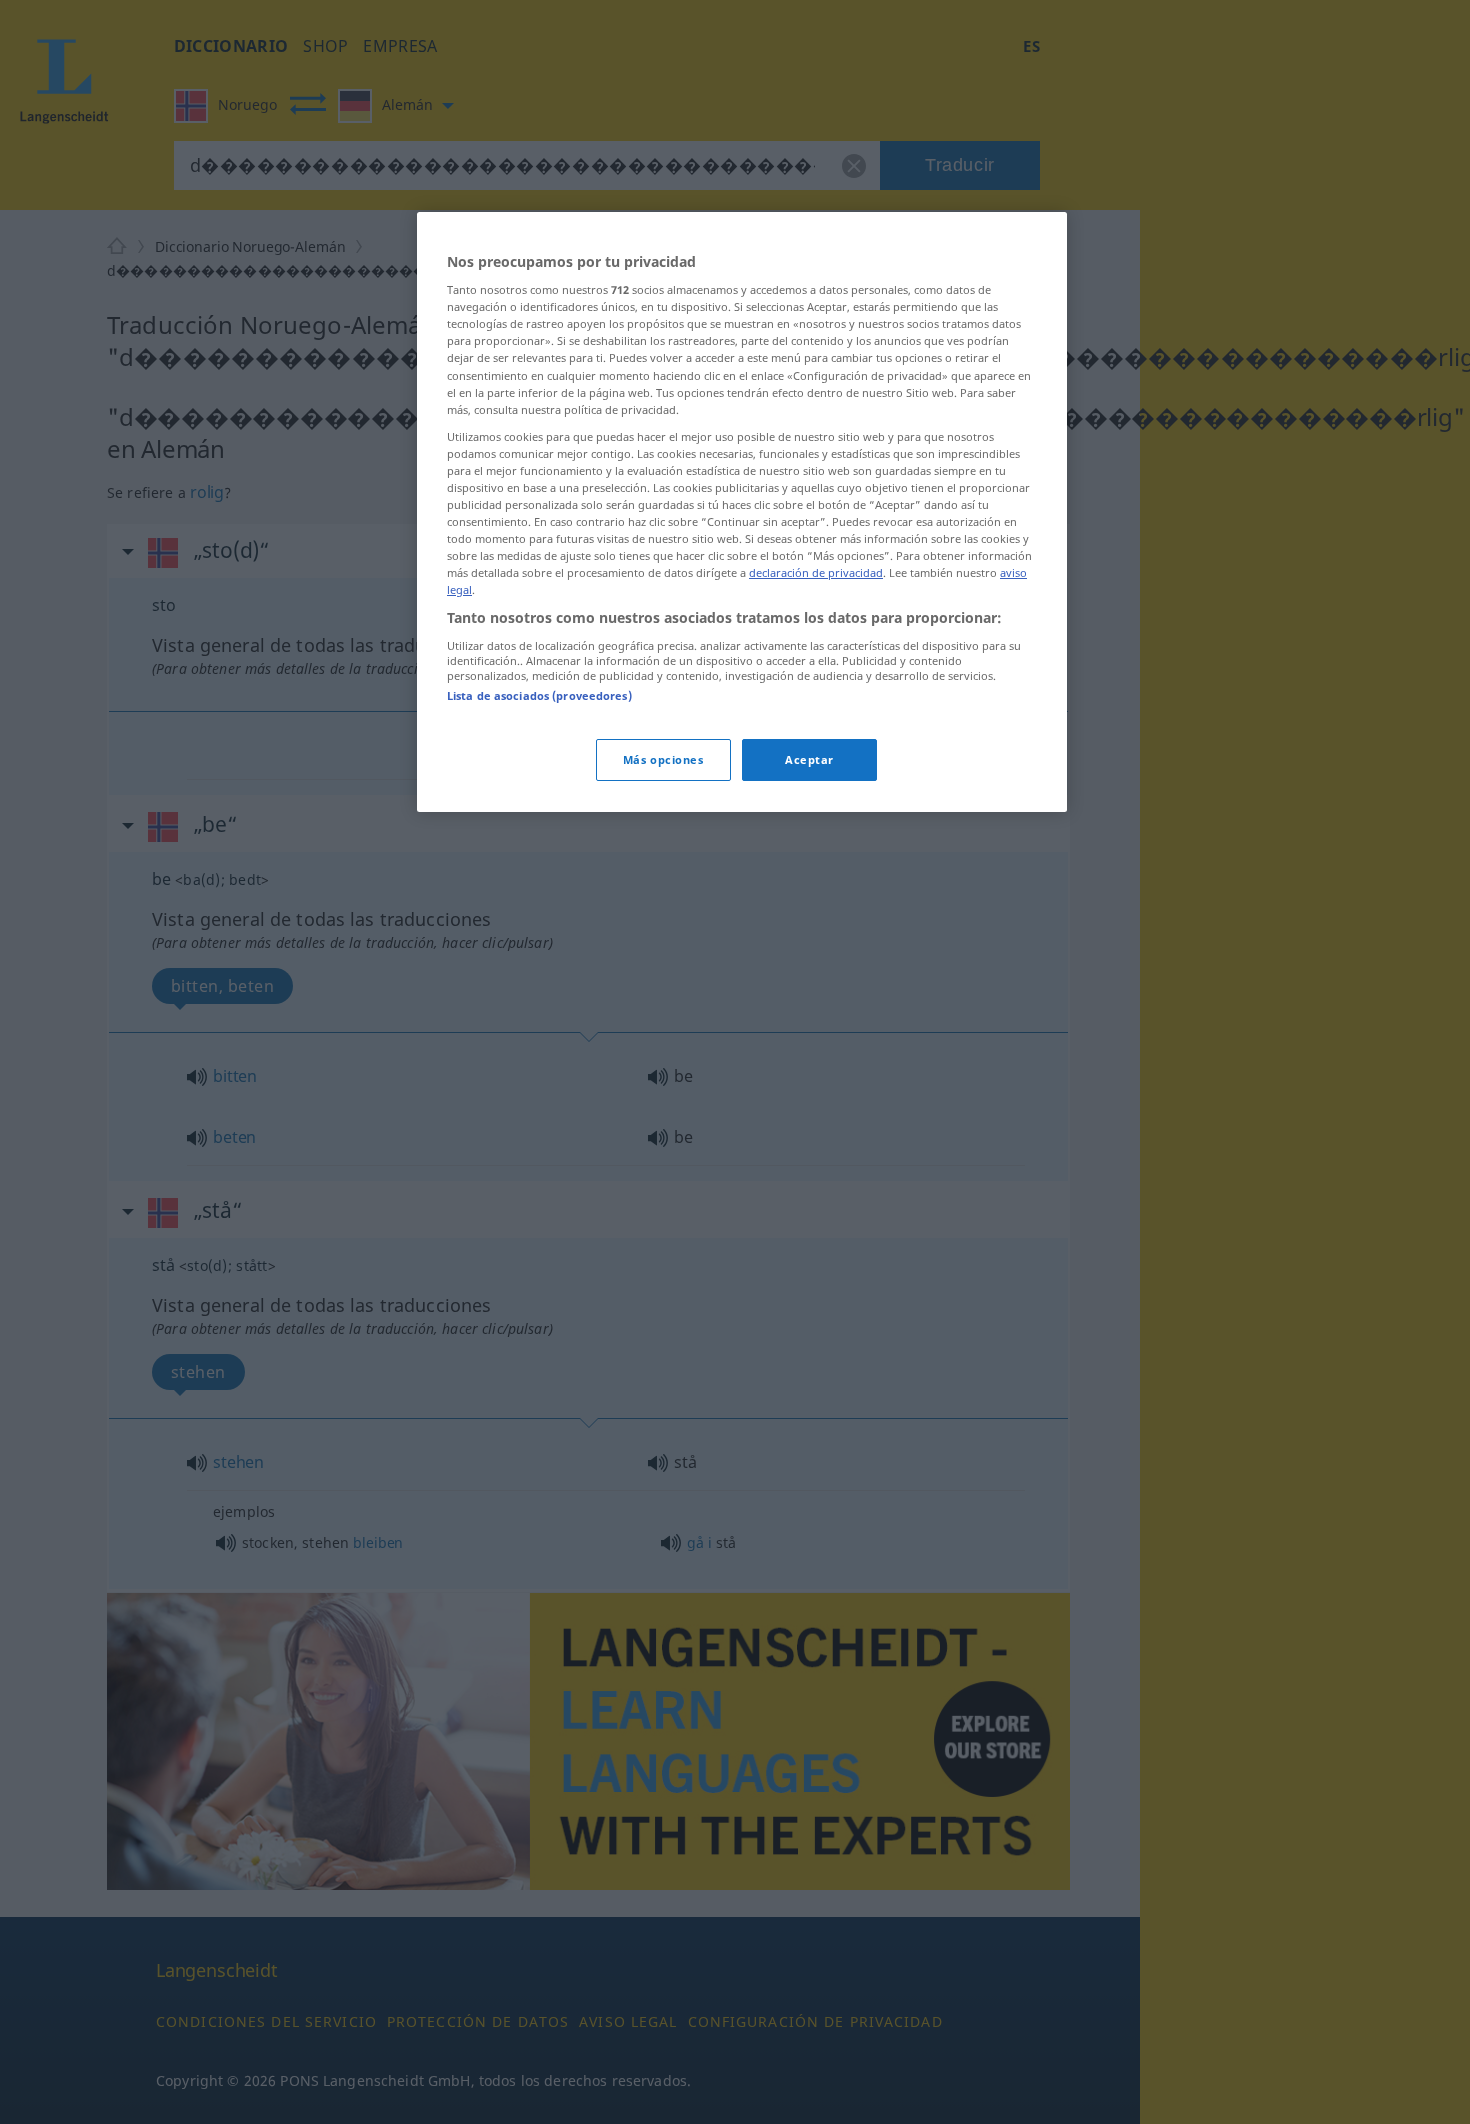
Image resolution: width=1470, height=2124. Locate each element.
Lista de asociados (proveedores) (539, 696)
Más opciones (663, 760)
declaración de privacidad (816, 573)
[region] (742, 512)
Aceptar (809, 760)
